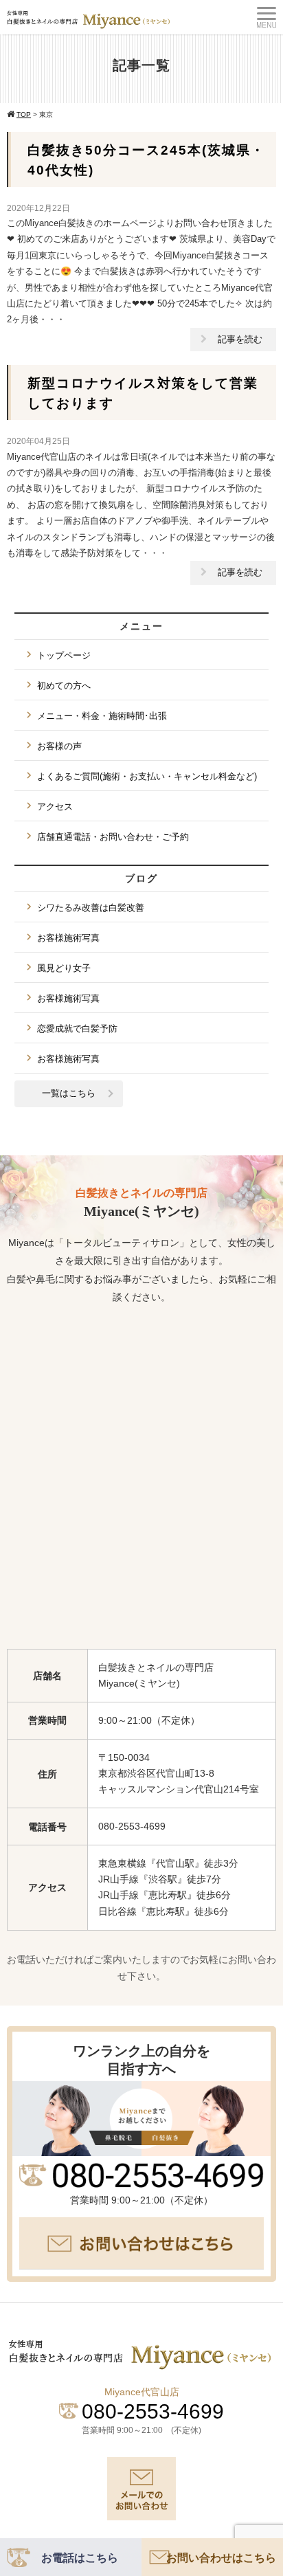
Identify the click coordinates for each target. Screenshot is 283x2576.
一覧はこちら (69, 1093)
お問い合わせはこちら (221, 2558)
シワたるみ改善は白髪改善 (91, 908)
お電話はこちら (80, 2558)
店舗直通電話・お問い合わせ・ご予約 (113, 837)
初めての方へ (64, 686)
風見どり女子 (64, 968)
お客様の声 (59, 746)
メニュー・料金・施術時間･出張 (102, 716)
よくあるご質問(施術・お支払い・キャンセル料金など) (147, 776)
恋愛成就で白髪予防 (77, 1029)
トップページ (64, 655)
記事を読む (240, 339)
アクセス (55, 807)
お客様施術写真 (68, 938)
